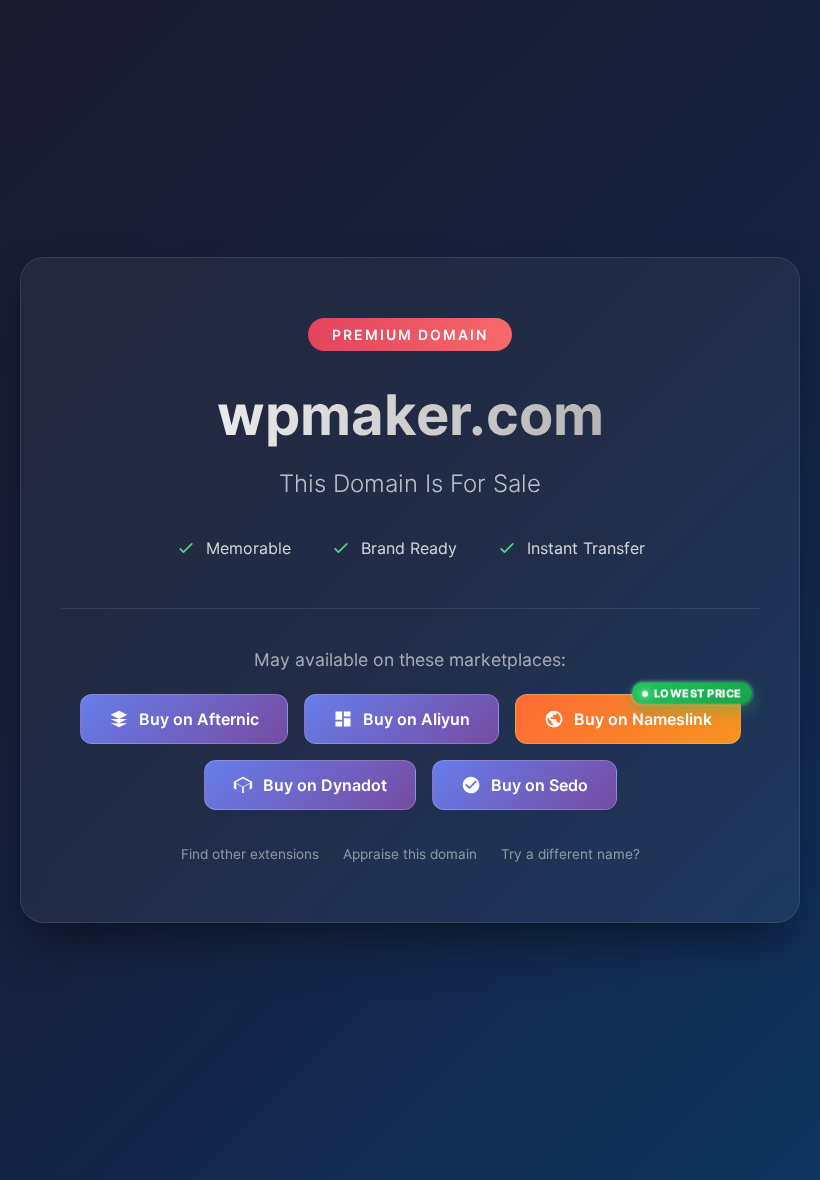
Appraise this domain (410, 854)
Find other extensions (250, 854)
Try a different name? (570, 854)
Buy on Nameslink (657, 711)
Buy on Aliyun (416, 719)
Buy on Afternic (199, 719)
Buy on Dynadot (325, 785)
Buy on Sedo (539, 785)
